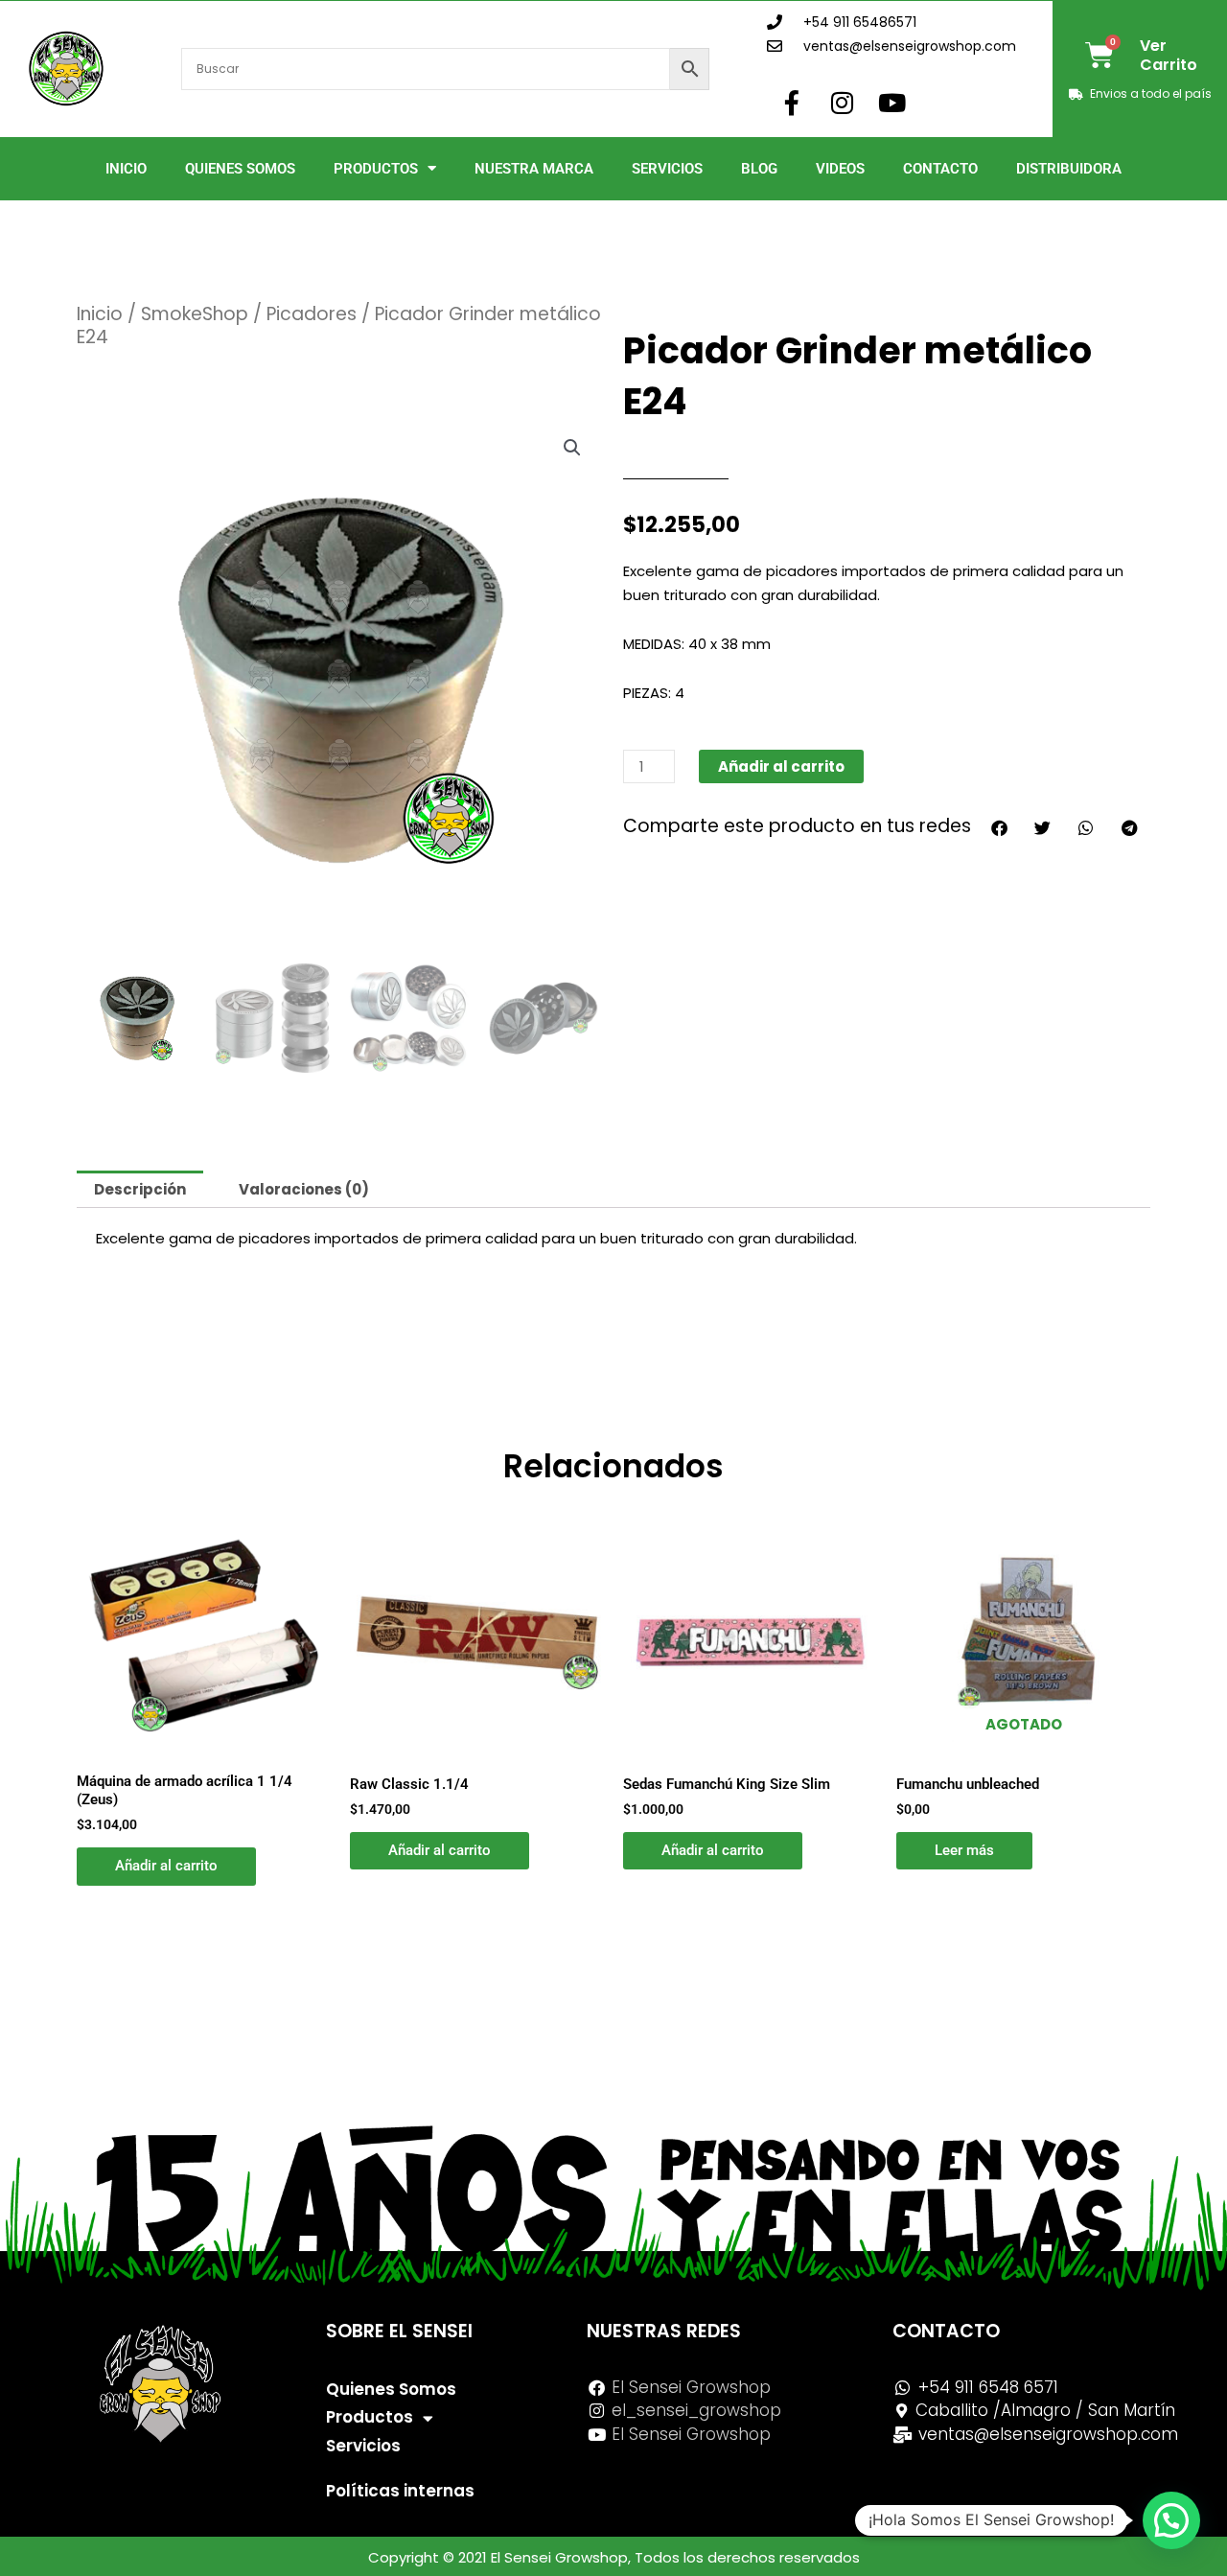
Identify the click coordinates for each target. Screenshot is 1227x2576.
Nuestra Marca (534, 169)
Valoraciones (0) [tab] (304, 1189)
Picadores (312, 314)
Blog (759, 169)
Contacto (940, 169)
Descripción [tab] (140, 1189)
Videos (840, 169)
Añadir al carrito (781, 766)
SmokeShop (195, 314)
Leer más (964, 1850)
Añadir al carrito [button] (166, 1866)
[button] (572, 448)
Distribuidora (1069, 169)
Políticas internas (400, 2491)
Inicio (126, 169)
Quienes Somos (240, 169)
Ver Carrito (1169, 55)
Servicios (667, 169)
